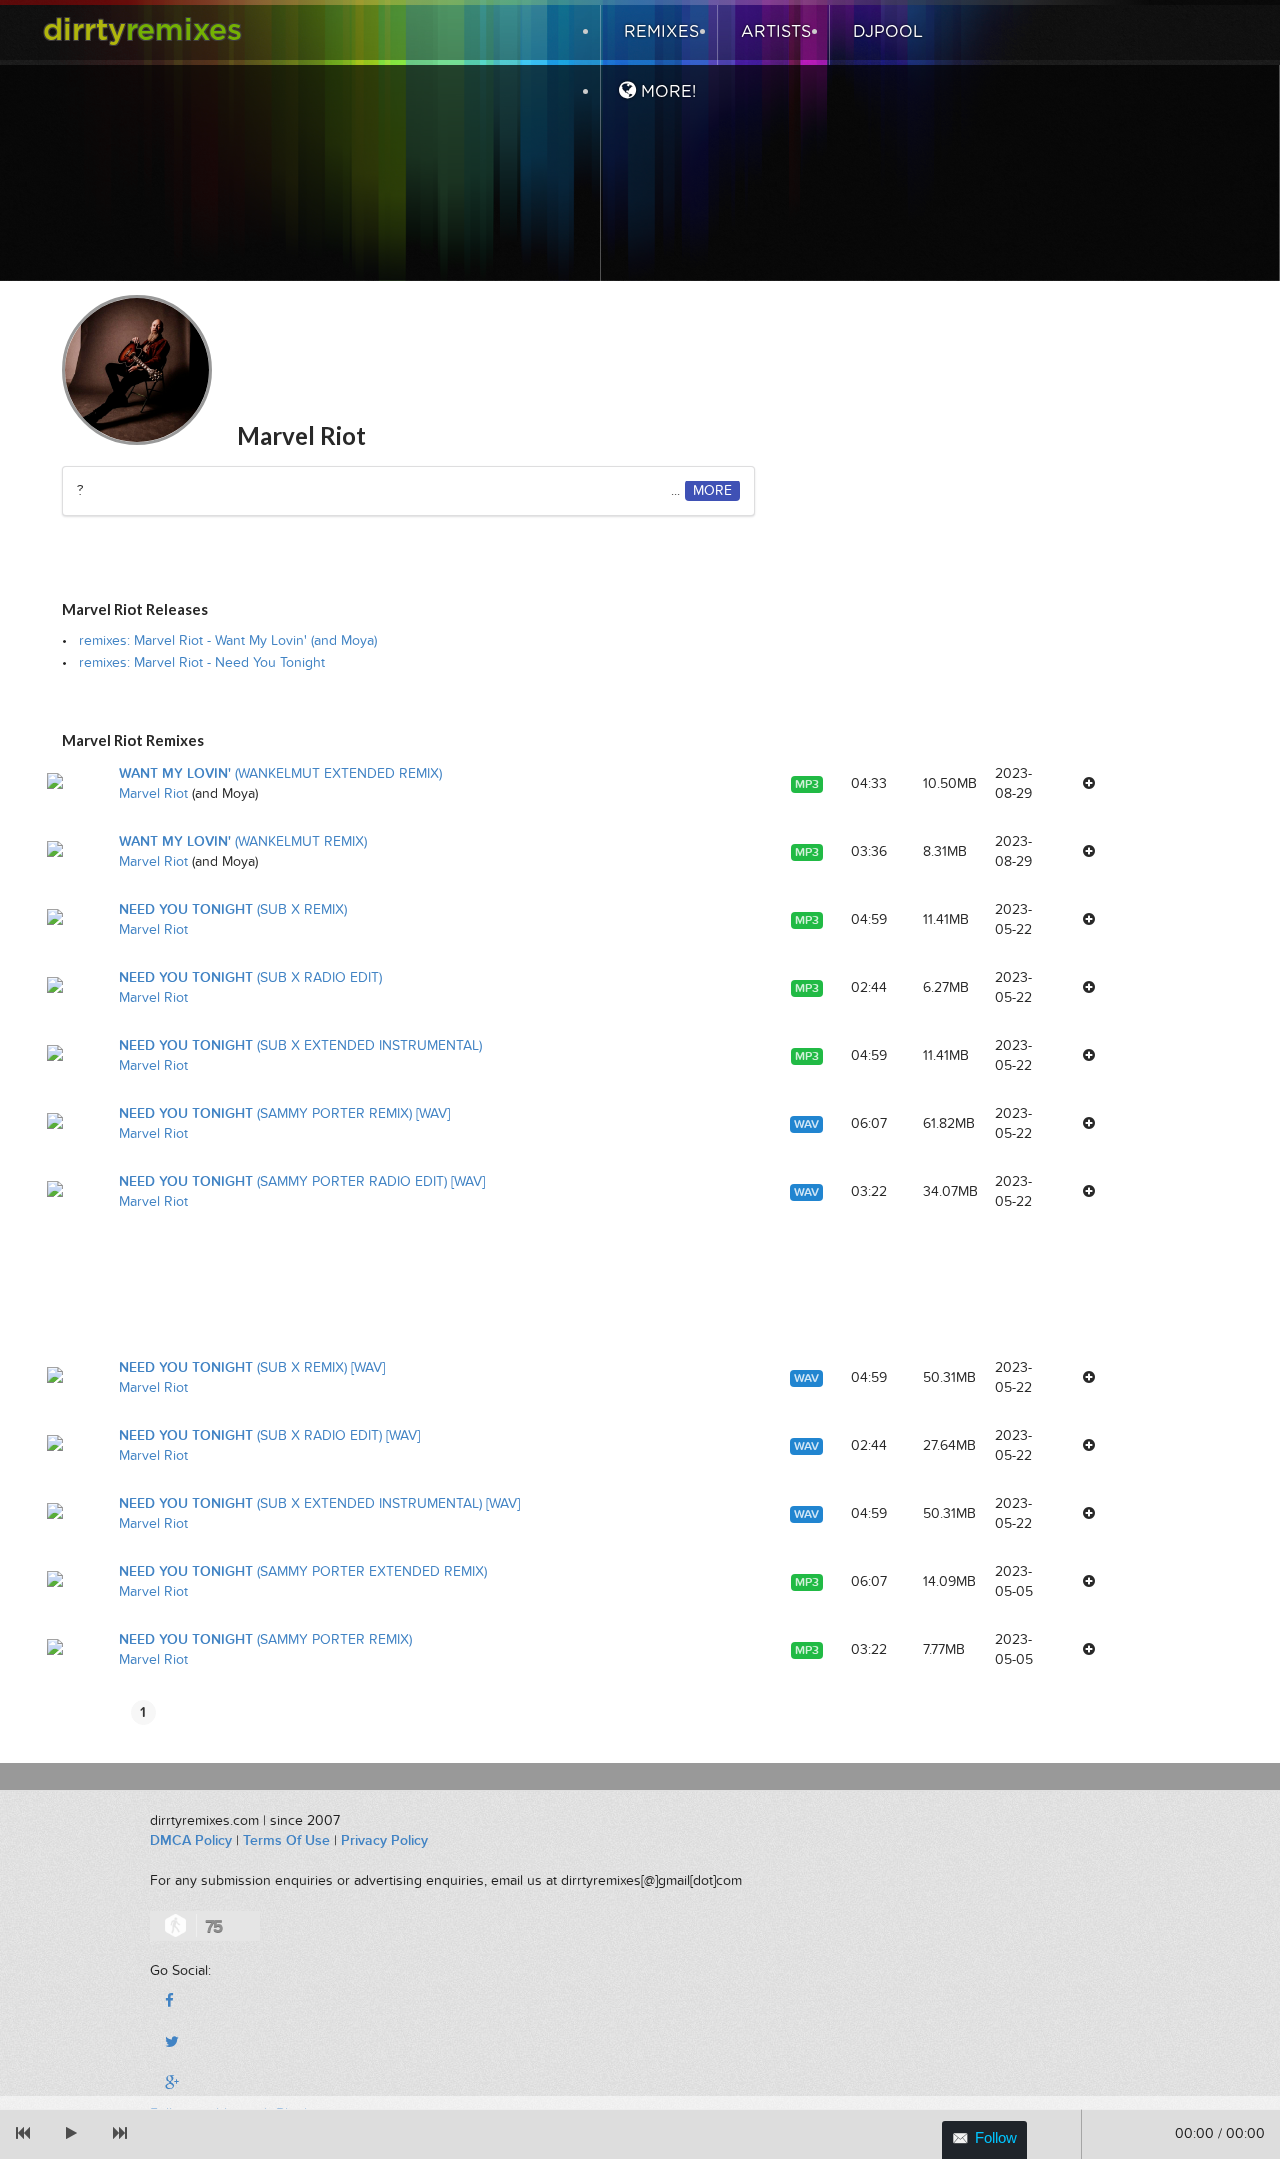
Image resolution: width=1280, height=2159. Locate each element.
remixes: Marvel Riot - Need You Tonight (202, 662)
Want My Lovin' (280, 773)
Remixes (659, 32)
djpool (885, 32)
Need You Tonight (233, 909)
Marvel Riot (153, 793)
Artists (773, 32)
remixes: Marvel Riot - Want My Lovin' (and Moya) (228, 640)
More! (666, 92)
